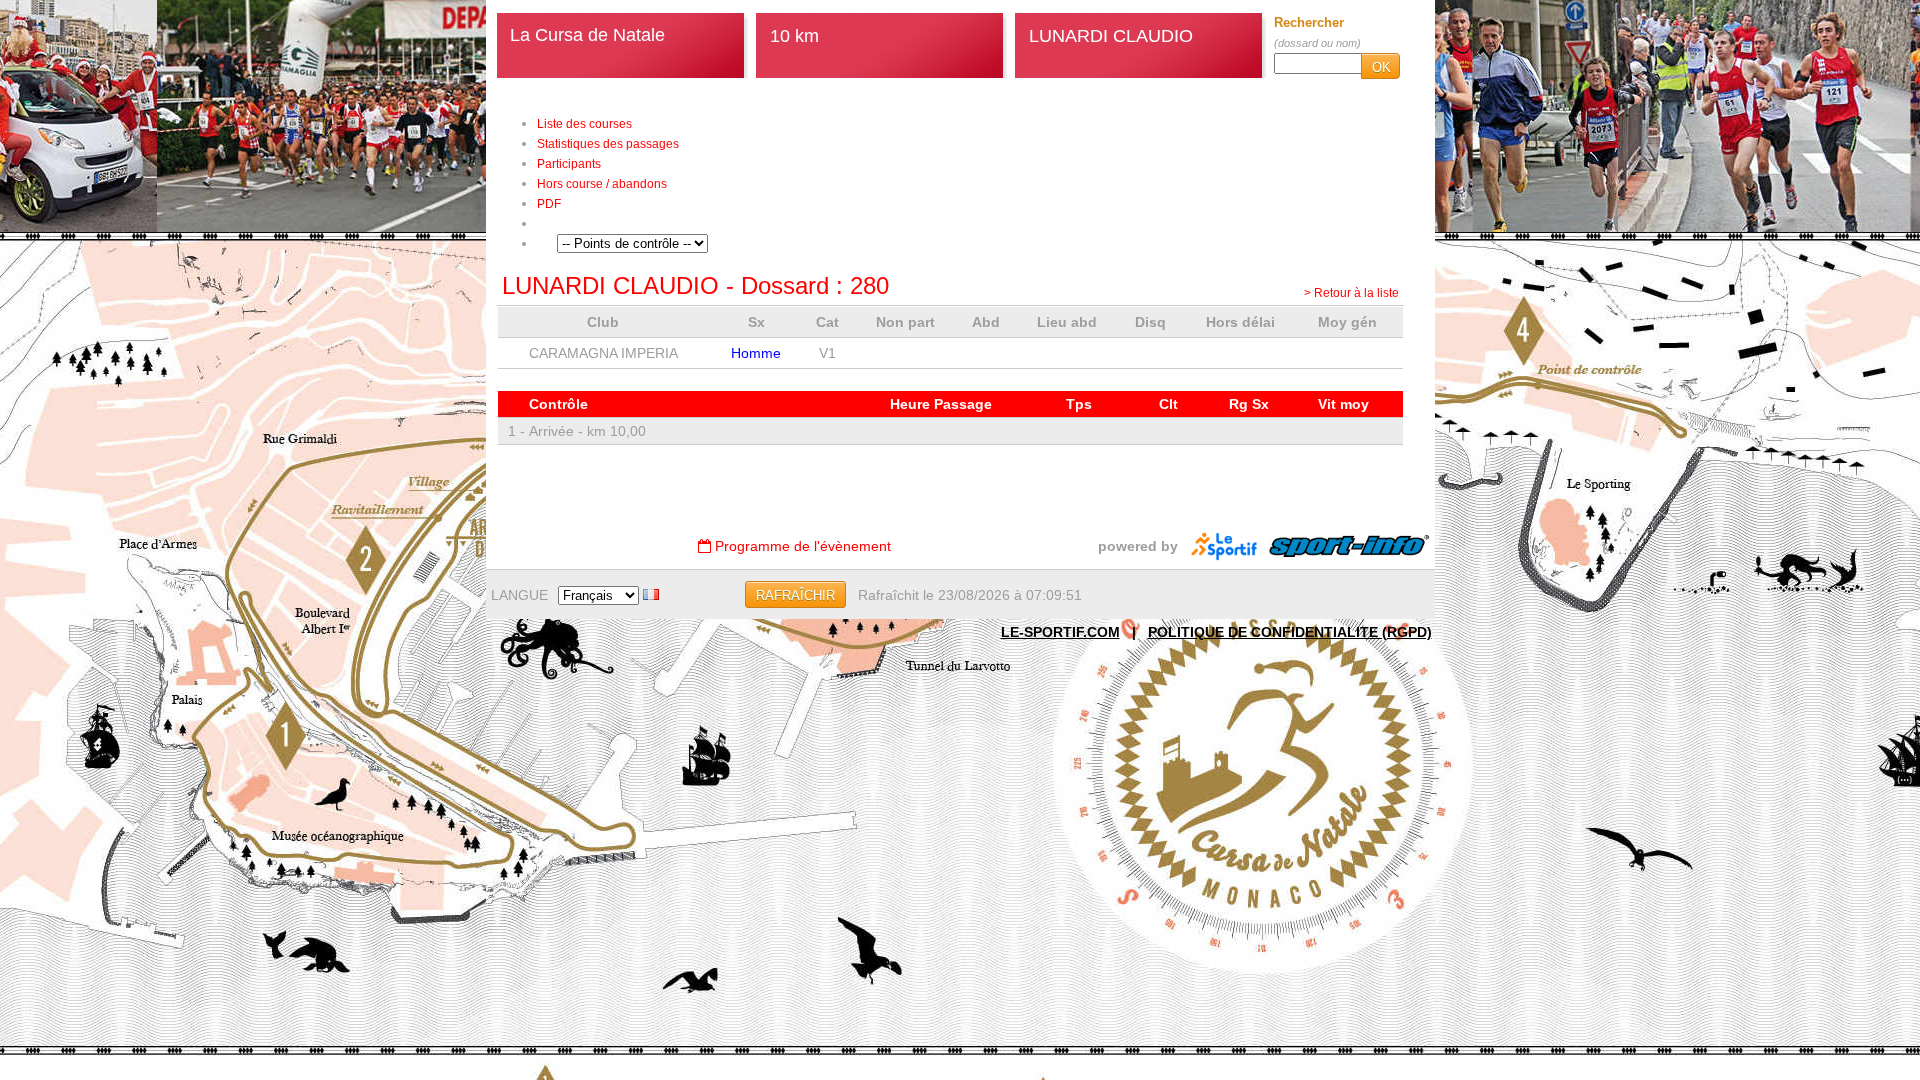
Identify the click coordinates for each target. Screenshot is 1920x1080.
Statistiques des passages (608, 144)
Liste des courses (584, 124)
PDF (549, 204)
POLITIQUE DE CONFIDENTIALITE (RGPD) (1290, 632)
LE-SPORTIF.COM (1060, 632)
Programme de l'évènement (801, 546)
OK (1381, 67)
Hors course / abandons (602, 184)
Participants (569, 164)
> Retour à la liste (1351, 293)
